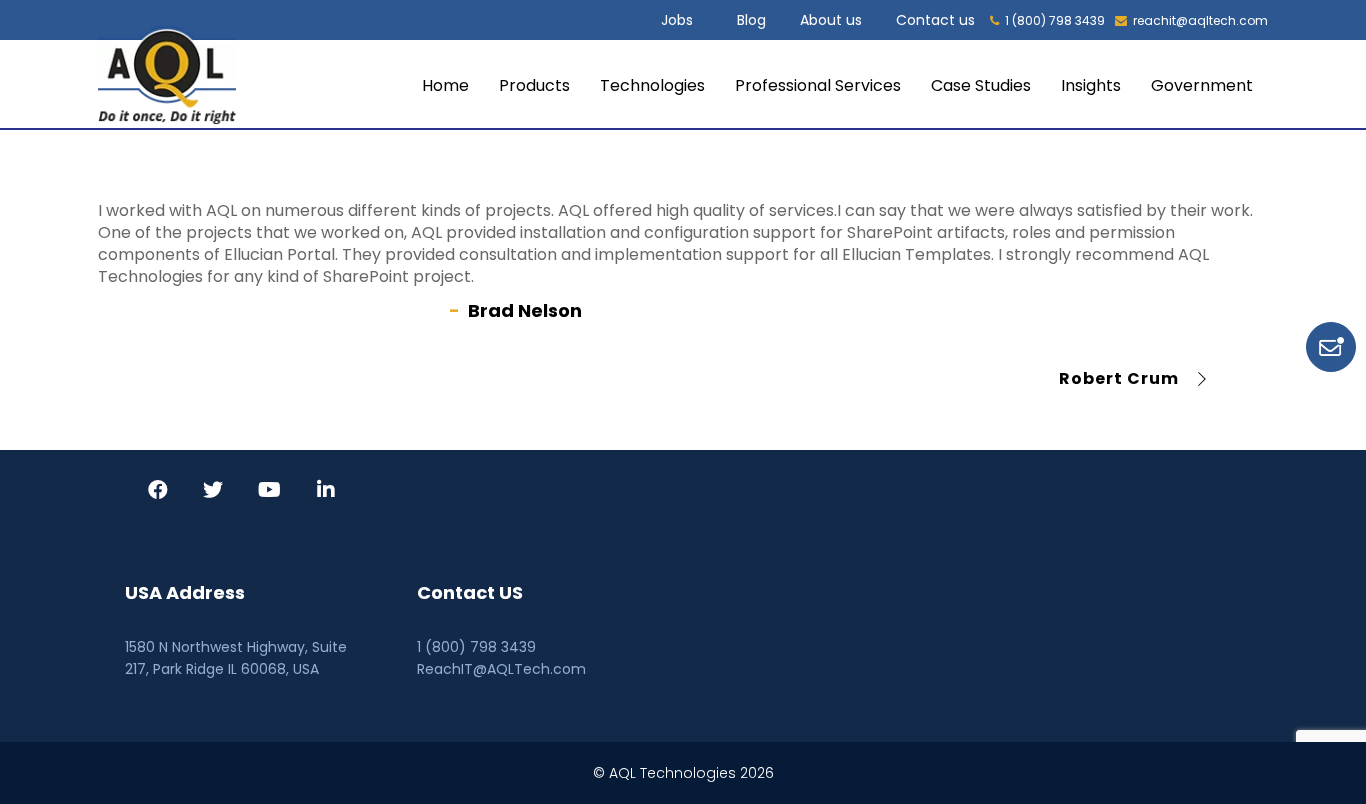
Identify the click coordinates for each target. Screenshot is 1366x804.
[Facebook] (158, 492)
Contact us (935, 20)
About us (831, 20)
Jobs (677, 20)
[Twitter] (213, 492)
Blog (751, 20)
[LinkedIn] (326, 492)
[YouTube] (269, 492)
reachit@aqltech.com (1200, 20)
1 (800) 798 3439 (1055, 20)
